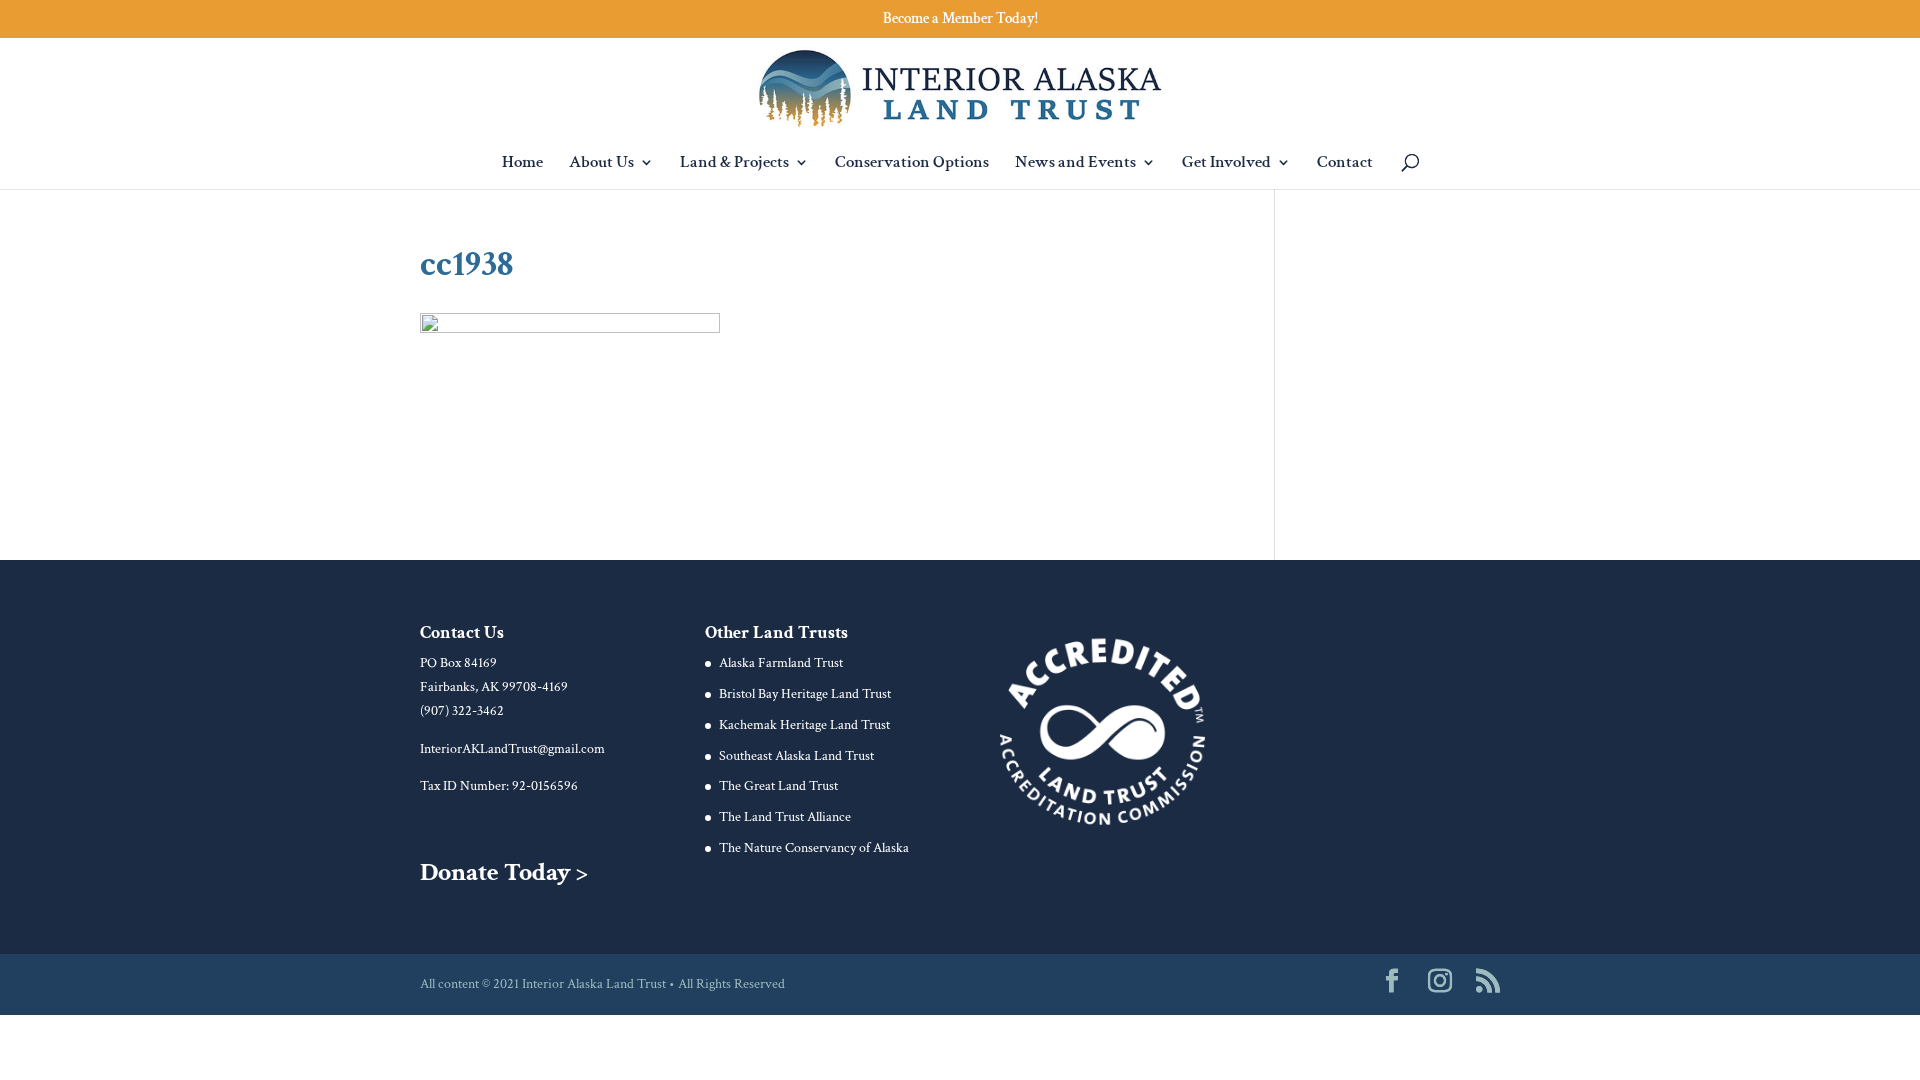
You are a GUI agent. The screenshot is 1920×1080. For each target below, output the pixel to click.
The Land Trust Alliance (785, 817)
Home (522, 164)
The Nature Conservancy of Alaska (814, 848)
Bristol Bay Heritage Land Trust (805, 694)
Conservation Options (912, 164)
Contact (1345, 164)
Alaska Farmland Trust (781, 663)
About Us (601, 164)
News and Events (1075, 164)
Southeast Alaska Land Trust (796, 756)
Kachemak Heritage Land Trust (804, 725)
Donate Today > (504, 872)
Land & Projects (734, 164)
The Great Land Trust (778, 786)
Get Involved (1226, 164)
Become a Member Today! (960, 19)
